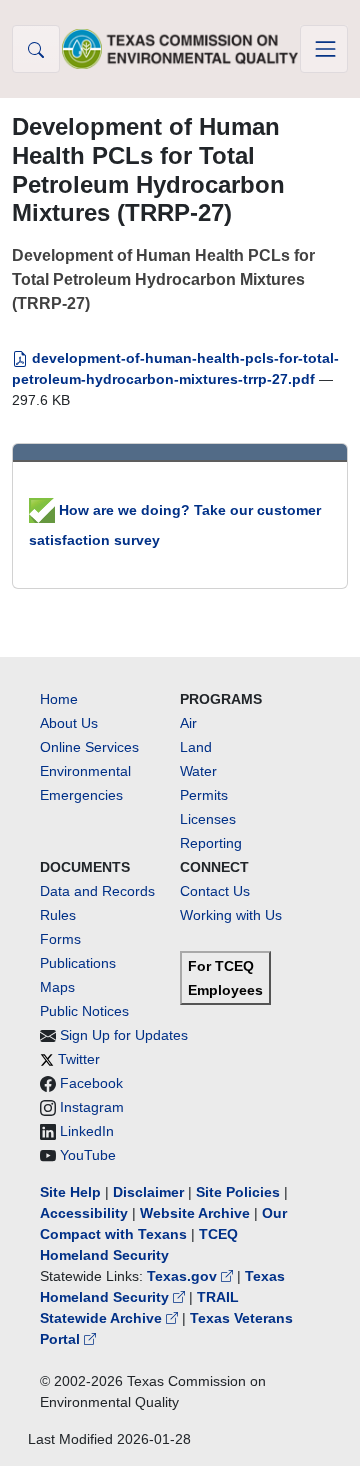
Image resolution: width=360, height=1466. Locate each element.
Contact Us (215, 891)
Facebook (91, 1083)
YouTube (88, 1155)
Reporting (211, 843)
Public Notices (84, 1011)
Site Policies (238, 1192)
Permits (204, 795)
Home (59, 699)
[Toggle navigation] (324, 49)
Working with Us (231, 915)
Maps (57, 987)
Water (198, 771)
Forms (60, 939)
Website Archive (195, 1213)
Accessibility (86, 1213)
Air (188, 723)
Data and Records (97, 891)
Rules (58, 915)
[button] (36, 49)
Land (196, 747)
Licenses (208, 819)
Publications (78, 963)
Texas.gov (184, 1276)
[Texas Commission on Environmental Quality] (180, 48)
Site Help (70, 1192)
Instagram (92, 1107)
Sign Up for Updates (124, 1035)
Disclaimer (148, 1192)
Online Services (89, 747)
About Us (69, 723)
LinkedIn (87, 1131)
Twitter (79, 1059)
